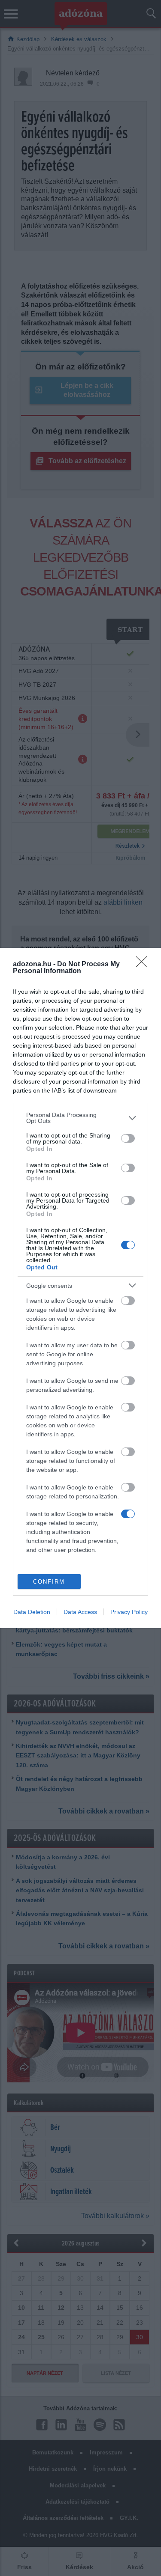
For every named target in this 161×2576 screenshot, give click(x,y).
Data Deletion (32, 1612)
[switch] (128, 1138)
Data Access (80, 1612)
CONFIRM (49, 1582)
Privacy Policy (129, 1612)
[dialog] (80, 1288)
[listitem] (80, 1118)
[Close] (144, 965)
